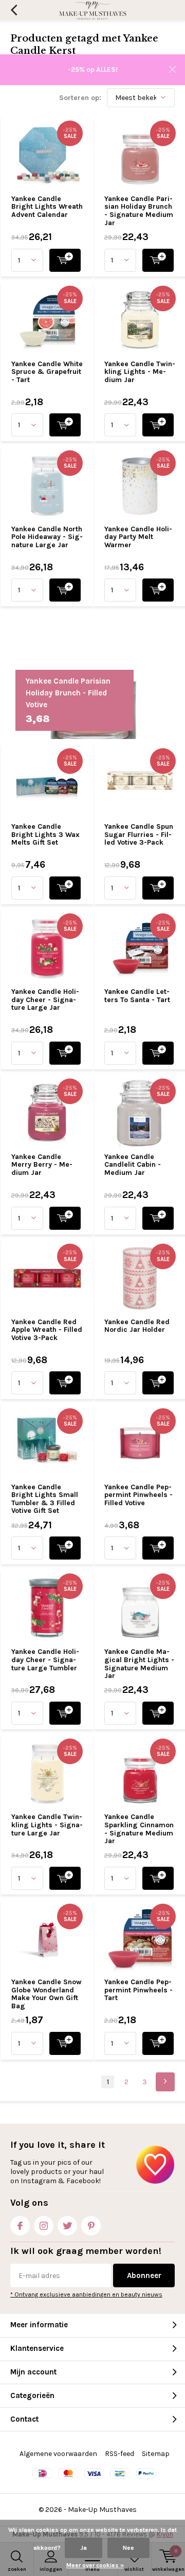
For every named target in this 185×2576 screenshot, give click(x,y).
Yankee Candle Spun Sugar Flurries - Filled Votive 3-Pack (139, 834)
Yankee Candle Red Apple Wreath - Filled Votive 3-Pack (47, 1330)
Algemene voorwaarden (58, 2454)
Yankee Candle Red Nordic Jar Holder (137, 1326)
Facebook (20, 2226)
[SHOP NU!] (65, 260)
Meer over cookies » (95, 2565)
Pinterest (91, 2226)
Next (165, 2082)
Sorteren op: (80, 98)
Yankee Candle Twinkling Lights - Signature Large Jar (47, 1825)
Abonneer (144, 2275)
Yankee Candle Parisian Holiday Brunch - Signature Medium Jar (139, 211)
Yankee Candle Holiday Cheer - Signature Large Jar (45, 1000)
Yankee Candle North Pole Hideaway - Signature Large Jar (47, 537)
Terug (14, 10)
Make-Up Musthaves (102, 2510)
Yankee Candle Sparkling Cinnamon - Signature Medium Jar (139, 1829)
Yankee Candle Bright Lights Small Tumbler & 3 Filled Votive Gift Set (45, 1499)
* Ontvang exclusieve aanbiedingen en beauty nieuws (86, 2294)
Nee (128, 2548)
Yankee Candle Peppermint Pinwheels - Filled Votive (138, 1495)
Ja (84, 2548)
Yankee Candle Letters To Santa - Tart (137, 996)
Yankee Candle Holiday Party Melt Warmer (138, 537)
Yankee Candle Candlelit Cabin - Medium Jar (133, 1165)
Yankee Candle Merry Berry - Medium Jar (42, 1165)
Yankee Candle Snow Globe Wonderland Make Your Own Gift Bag (47, 1994)
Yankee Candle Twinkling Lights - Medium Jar (140, 372)
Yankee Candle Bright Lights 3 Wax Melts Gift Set (45, 834)
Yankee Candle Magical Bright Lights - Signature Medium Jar (139, 1664)
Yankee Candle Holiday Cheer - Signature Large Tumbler (45, 1660)
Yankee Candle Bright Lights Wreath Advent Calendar (47, 207)
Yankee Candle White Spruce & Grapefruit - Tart (47, 372)
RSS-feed (119, 2454)
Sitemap (156, 2454)
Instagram (44, 2226)
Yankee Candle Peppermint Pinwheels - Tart (138, 1990)
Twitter (67, 2226)
